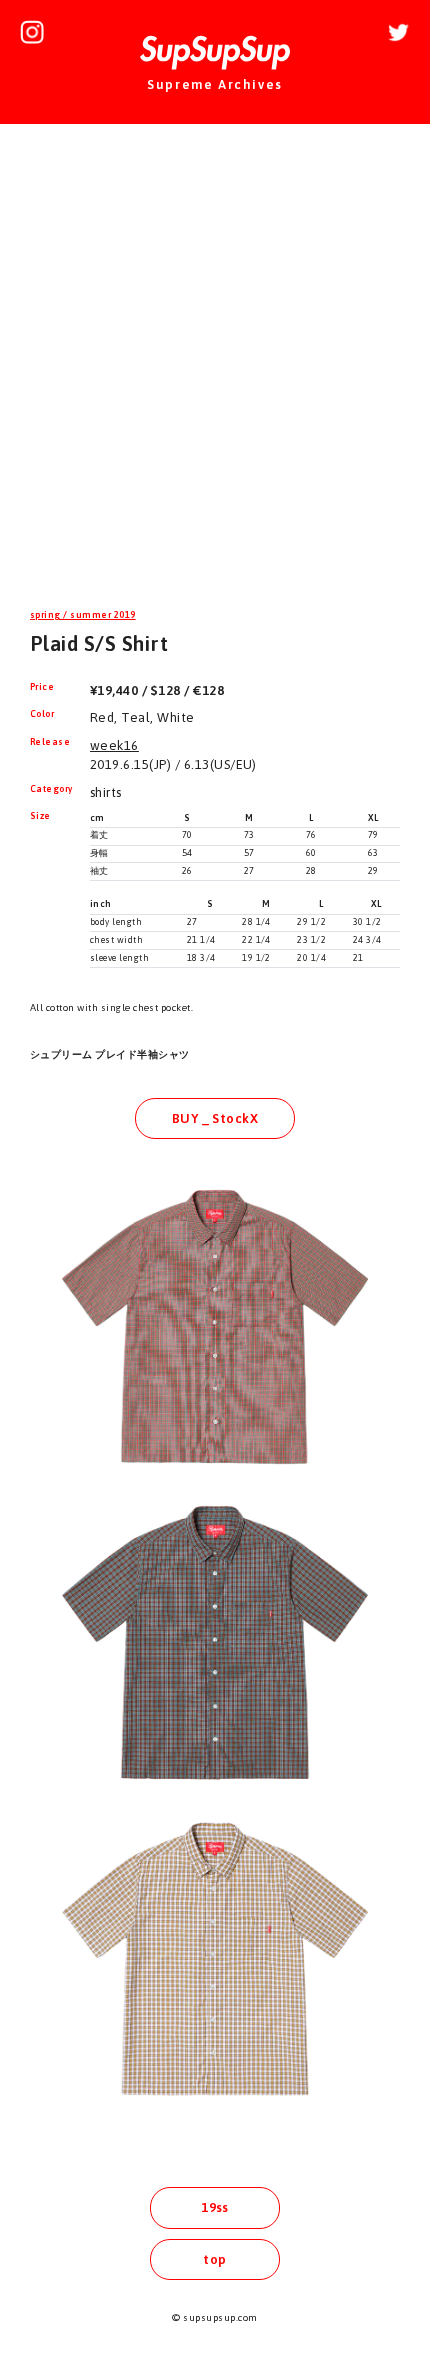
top (214, 2259)
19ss (215, 2207)
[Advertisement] (215, 369)
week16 (114, 745)
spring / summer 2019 (83, 615)
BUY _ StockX (215, 1118)
